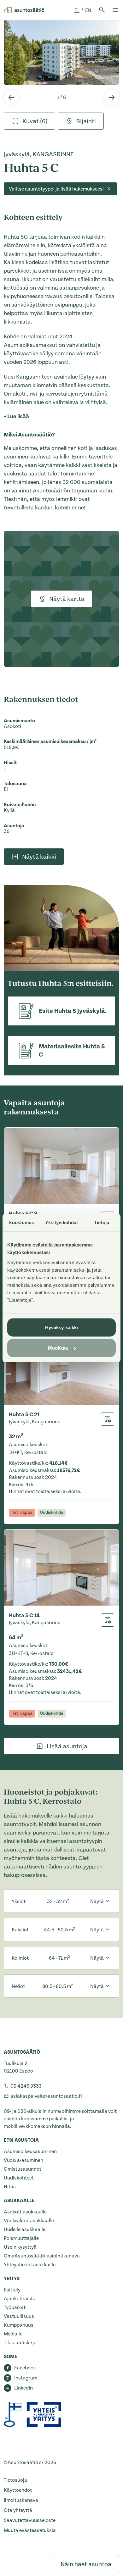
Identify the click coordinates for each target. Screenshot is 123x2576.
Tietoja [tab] (102, 1222)
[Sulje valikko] (115, 10)
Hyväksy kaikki (61, 1327)
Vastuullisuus (19, 2316)
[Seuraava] (112, 97)
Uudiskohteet (19, 2178)
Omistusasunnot (23, 2169)
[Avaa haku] (102, 10)
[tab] (29, 121)
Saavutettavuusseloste (30, 2520)
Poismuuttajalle (21, 2238)
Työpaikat (15, 2307)
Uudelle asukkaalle (25, 2229)
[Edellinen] (11, 97)
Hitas (10, 2187)
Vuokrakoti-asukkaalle (29, 2221)
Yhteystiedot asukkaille (30, 2265)
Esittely (12, 2290)
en (88, 10)
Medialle (13, 2334)
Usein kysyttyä (20, 2247)
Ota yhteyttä (18, 2510)
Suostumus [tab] (21, 1222)
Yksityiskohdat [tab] (61, 1222)
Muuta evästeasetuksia (30, 2530)
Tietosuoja (15, 2480)
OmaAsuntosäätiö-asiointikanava (42, 2256)
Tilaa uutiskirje (20, 2343)
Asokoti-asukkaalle (25, 2212)
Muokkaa (58, 1348)
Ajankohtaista (20, 2299)
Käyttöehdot (18, 2490)
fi (77, 10)
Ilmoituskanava (21, 2500)
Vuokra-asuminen (23, 2160)
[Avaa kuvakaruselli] (61, 53)
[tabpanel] (61, 53)
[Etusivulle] (24, 10)
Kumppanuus (19, 2325)
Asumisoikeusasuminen (30, 2151)
